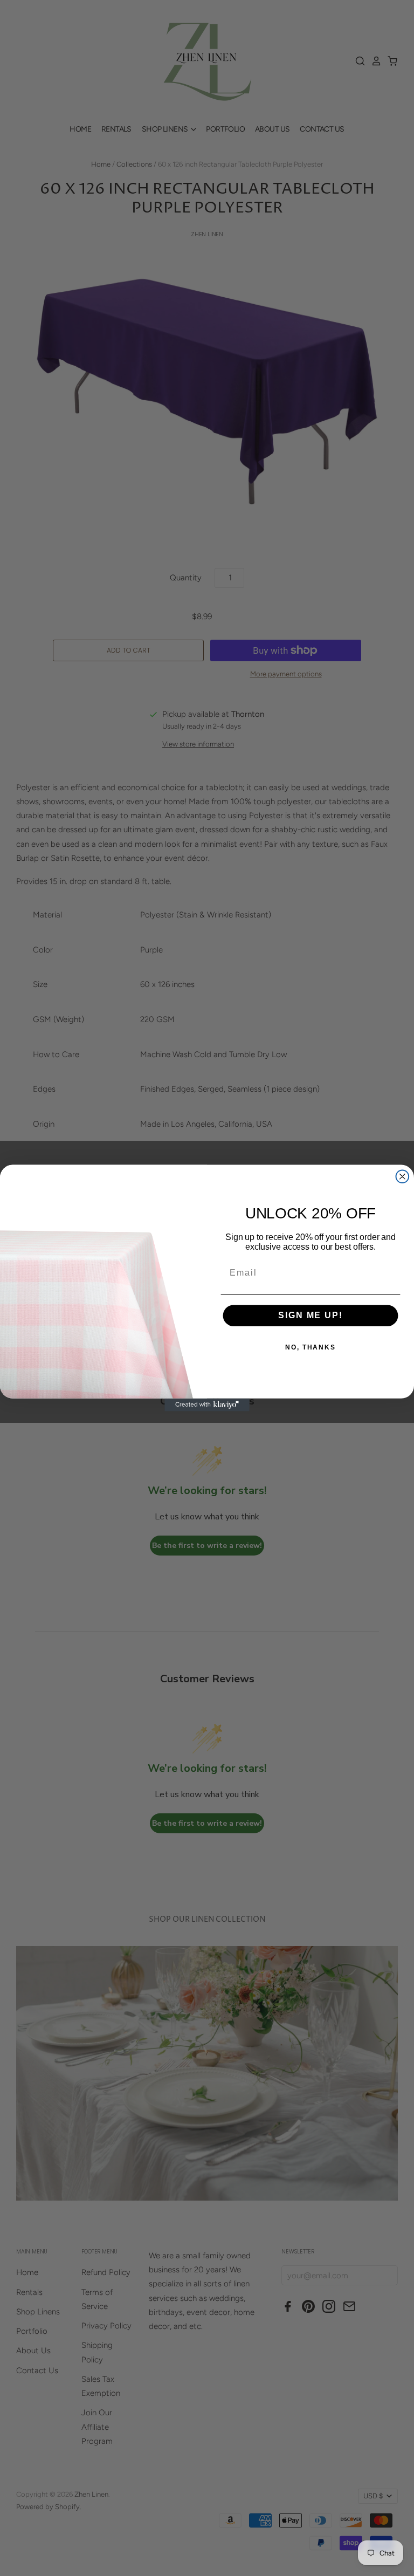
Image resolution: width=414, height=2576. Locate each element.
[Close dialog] (403, 1176)
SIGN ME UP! (310, 1316)
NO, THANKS (310, 1348)
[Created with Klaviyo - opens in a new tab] (207, 1405)
